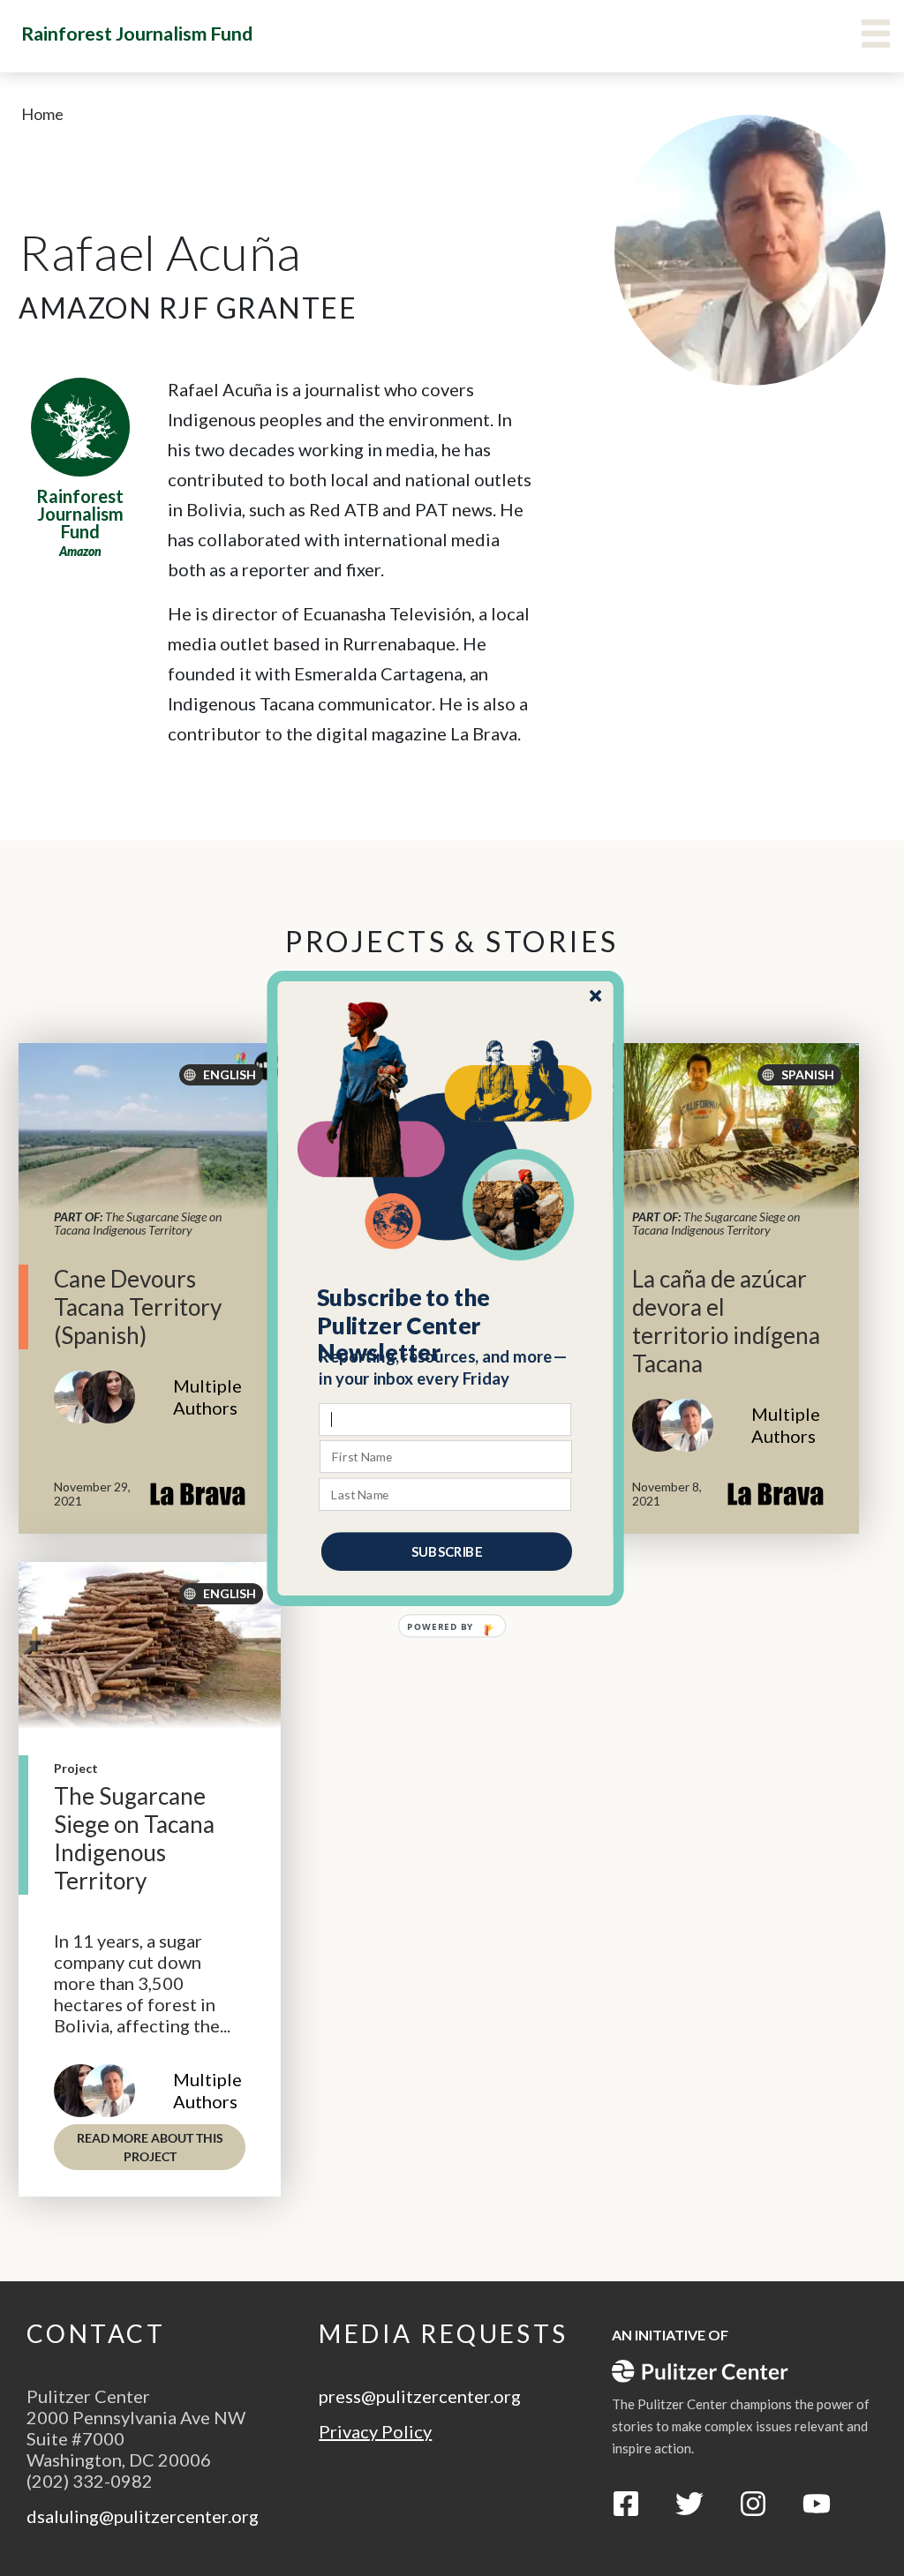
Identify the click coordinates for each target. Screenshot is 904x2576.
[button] (446, 1325)
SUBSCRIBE (447, 1551)
